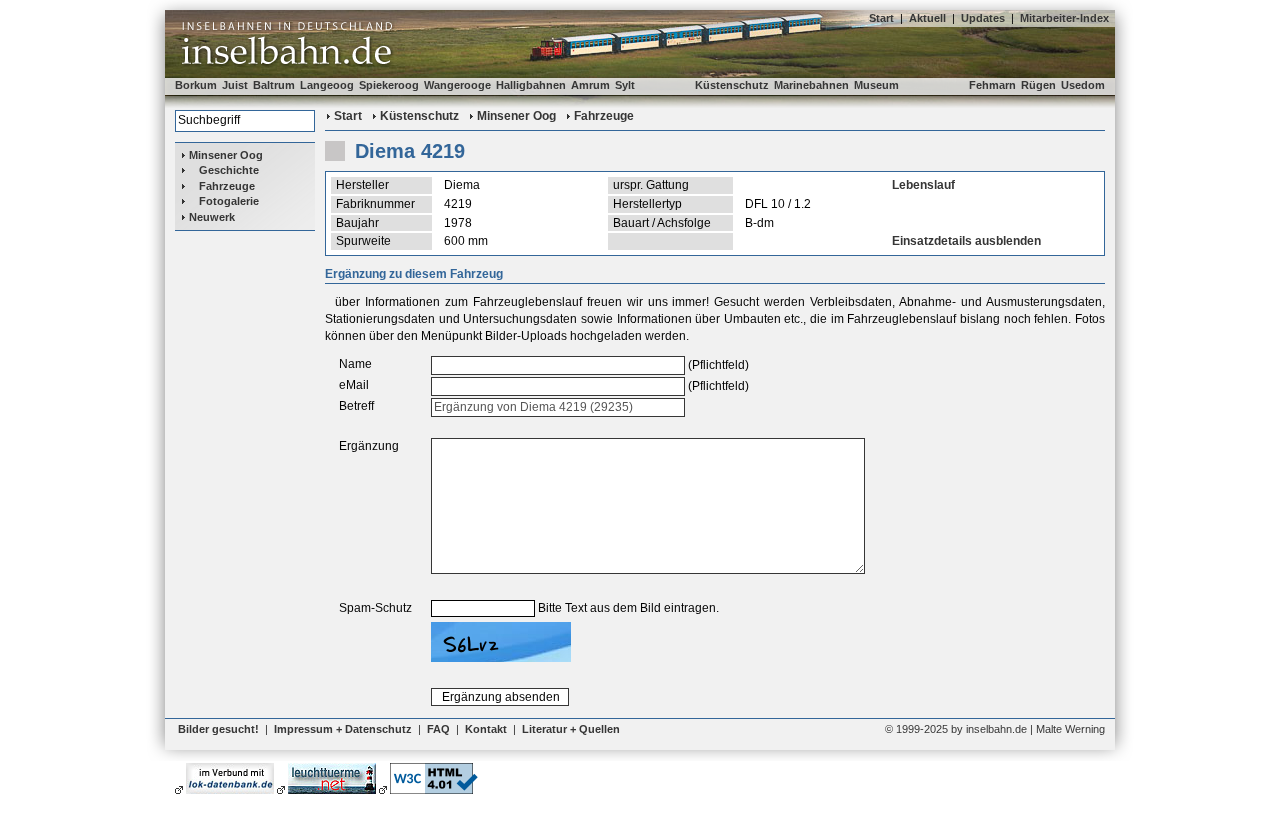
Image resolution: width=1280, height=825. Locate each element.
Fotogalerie (229, 201)
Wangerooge (457, 85)
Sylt (625, 85)
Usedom (1083, 85)
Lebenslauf (923, 185)
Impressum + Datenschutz (343, 729)
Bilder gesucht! (218, 729)
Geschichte (229, 170)
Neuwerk (212, 217)
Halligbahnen (531, 85)
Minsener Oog (226, 155)
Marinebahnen (811, 85)
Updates (983, 18)
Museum (876, 85)
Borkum (196, 85)
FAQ (438, 729)
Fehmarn (992, 85)
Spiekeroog (389, 85)
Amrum (590, 85)
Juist (235, 85)
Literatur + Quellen (571, 729)
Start (881, 18)
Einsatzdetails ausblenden (966, 241)
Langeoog (327, 85)
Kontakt (486, 729)
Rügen (1038, 85)
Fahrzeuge (227, 186)
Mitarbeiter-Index (1064, 18)
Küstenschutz (732, 85)
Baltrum (274, 85)
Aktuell (927, 18)
